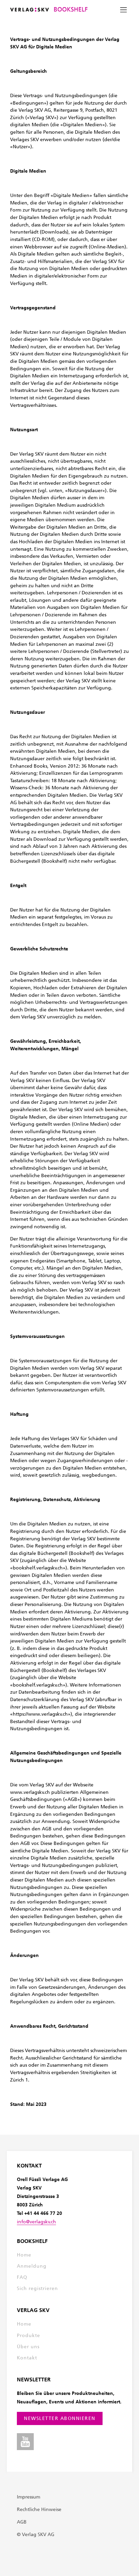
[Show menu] (123, 10)
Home (24, 2255)
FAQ (22, 2277)
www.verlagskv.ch (30, 1792)
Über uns (28, 2347)
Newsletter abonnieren (60, 2418)
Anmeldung (32, 2266)
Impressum (29, 2497)
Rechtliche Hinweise (39, 2509)
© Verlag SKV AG (36, 2535)
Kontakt (27, 2358)
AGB (22, 2522)
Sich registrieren (37, 2288)
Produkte (29, 2336)
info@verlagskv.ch (36, 2222)
